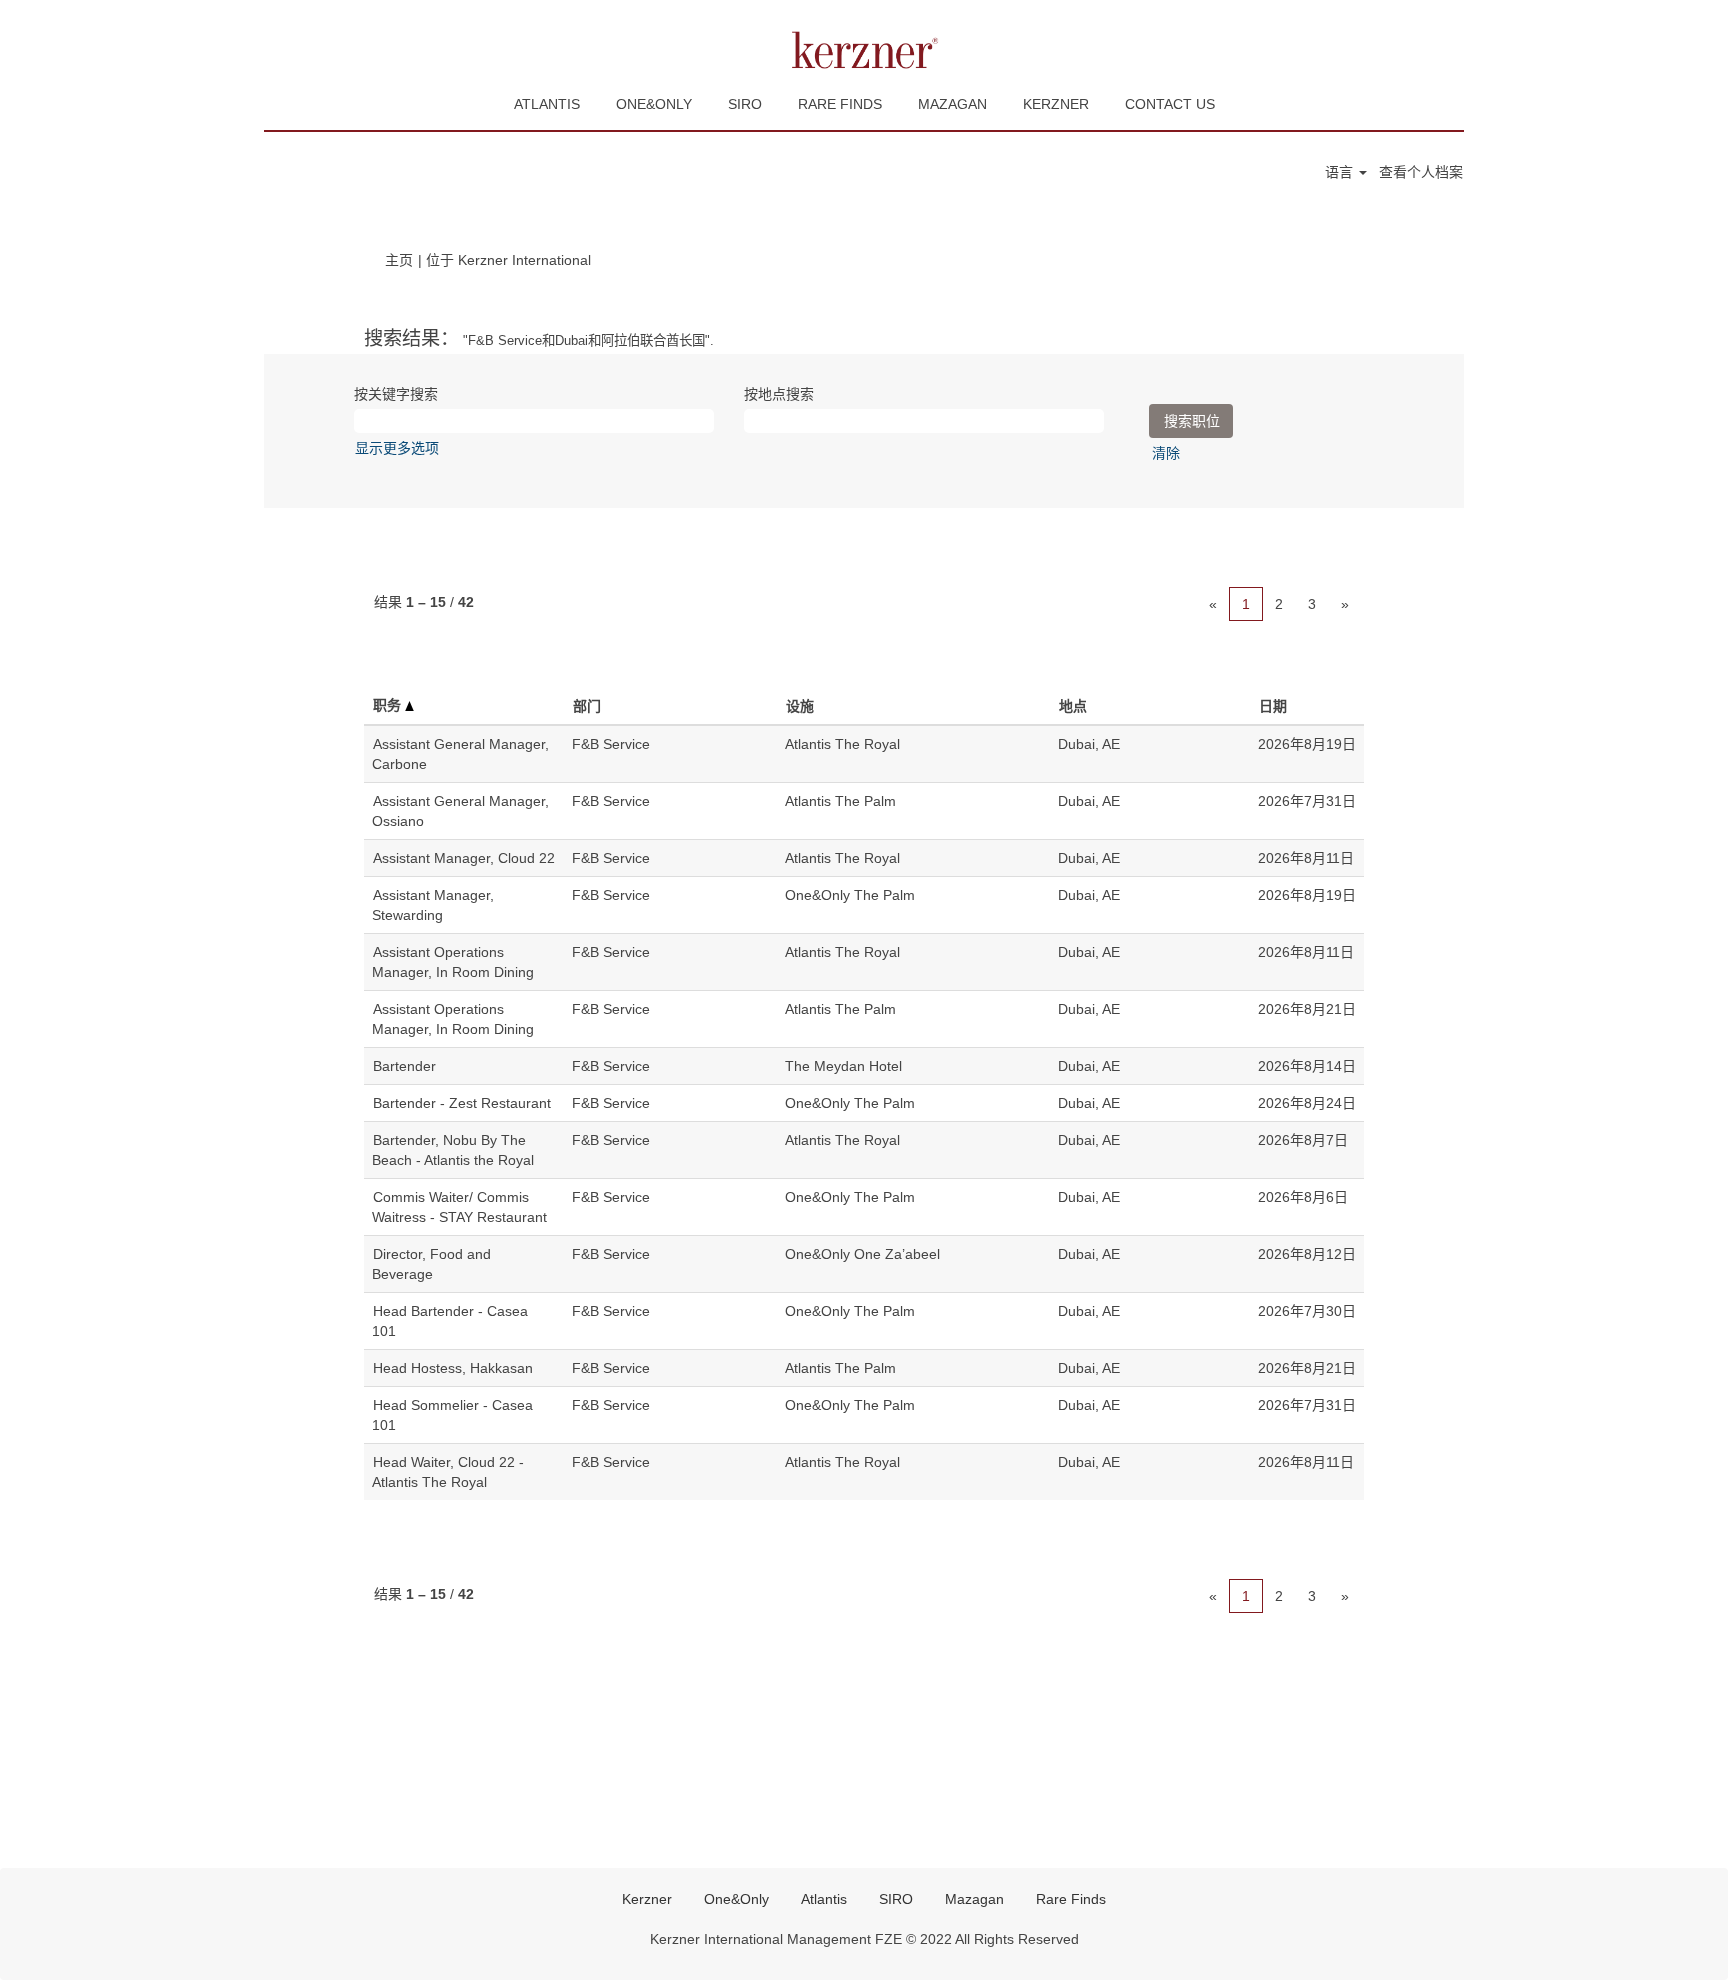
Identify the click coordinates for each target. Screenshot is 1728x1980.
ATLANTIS (547, 104)
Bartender (404, 1066)
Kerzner (647, 1899)
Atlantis (824, 1899)
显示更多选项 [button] (397, 448)
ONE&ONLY (654, 104)
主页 (399, 260)
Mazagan (974, 1899)
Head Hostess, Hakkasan (453, 1368)
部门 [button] (587, 706)
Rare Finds (1071, 1899)
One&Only (736, 1899)
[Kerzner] (864, 50)
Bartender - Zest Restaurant (462, 1103)
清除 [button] (1166, 453)
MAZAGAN (952, 104)
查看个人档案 (1421, 172)
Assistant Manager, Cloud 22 (464, 858)
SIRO (745, 104)
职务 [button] (389, 705)
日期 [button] (1273, 706)
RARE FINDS (840, 104)
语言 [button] (1341, 172)
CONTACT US (1170, 104)
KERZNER (1056, 104)
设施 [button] (800, 706)
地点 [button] (1073, 706)
